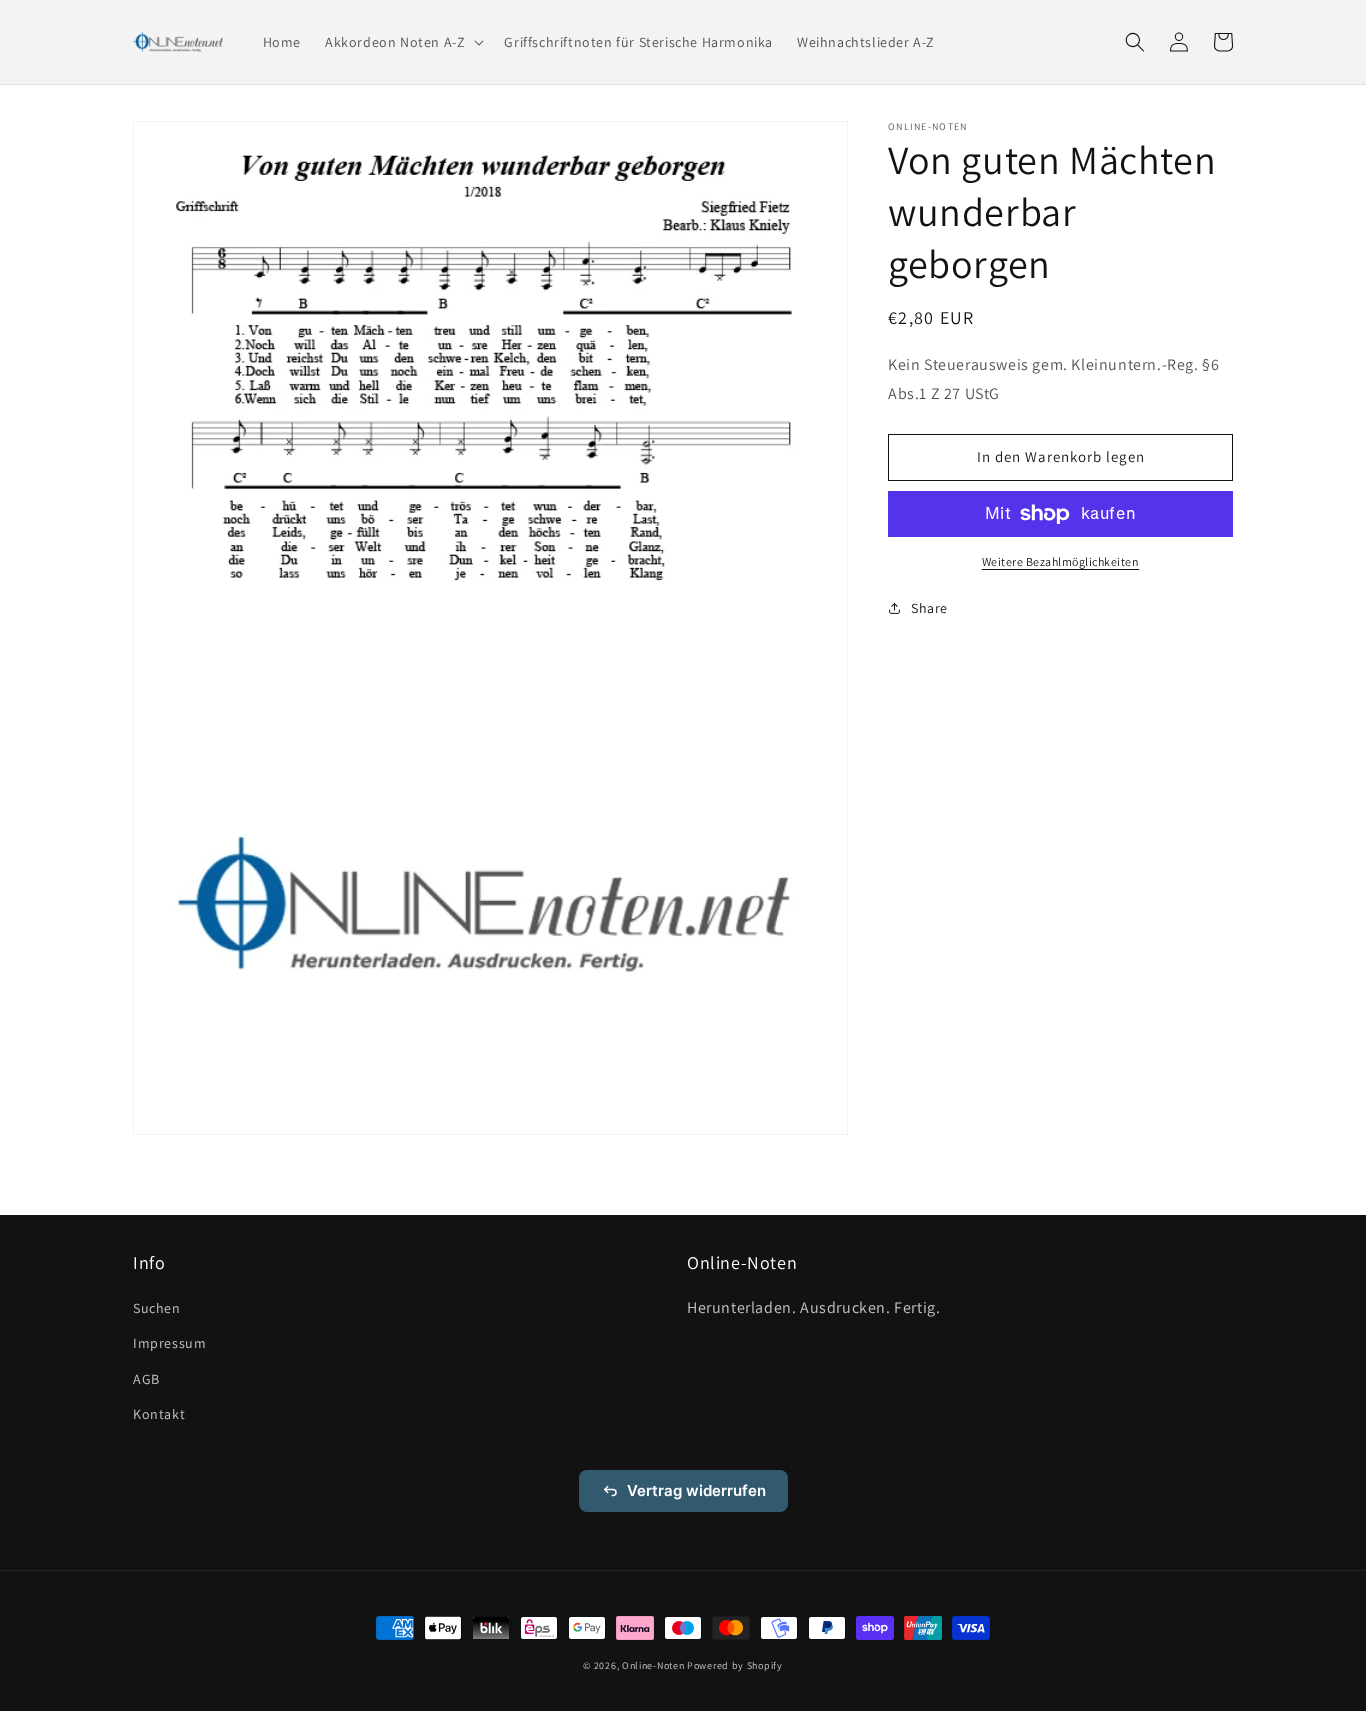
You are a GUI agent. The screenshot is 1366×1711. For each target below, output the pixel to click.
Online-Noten (653, 1665)
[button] (402, 42)
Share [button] (929, 608)
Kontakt (159, 1414)
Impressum (169, 1343)
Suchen (157, 1308)
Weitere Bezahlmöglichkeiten (1061, 561)
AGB (146, 1379)
